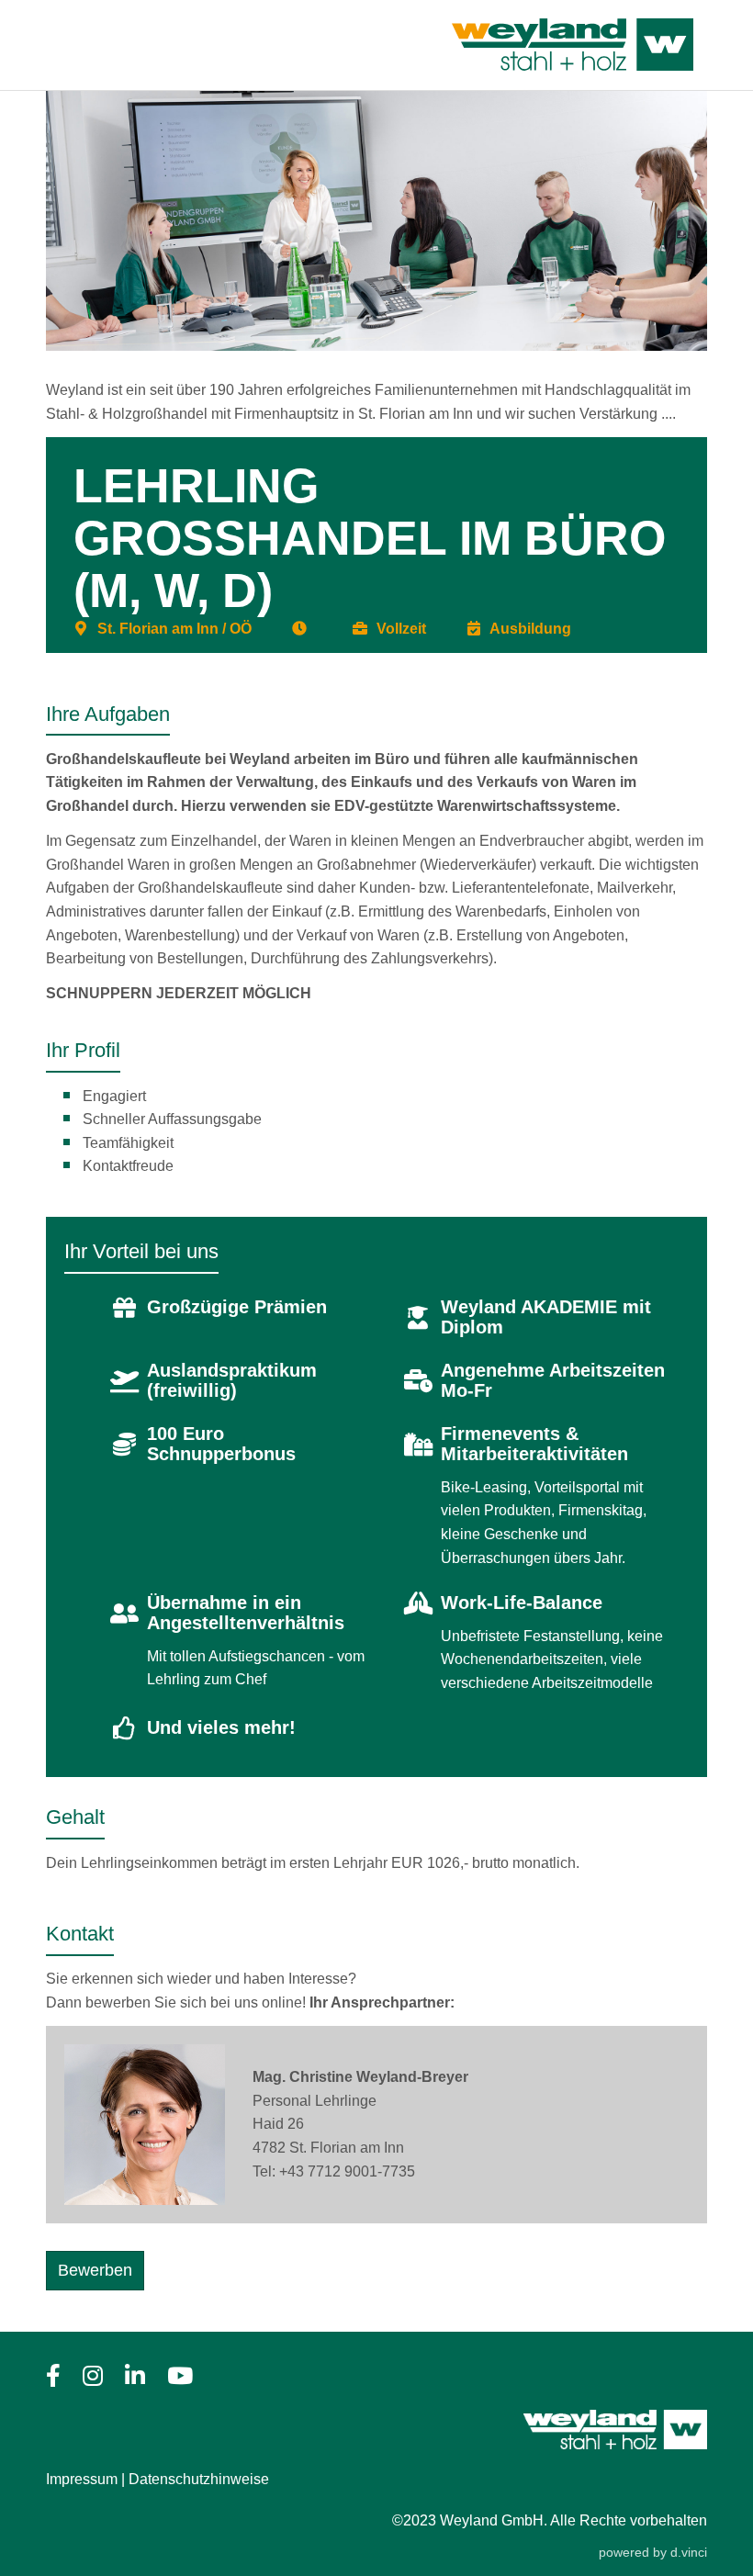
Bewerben (95, 2270)
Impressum (82, 2479)
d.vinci (689, 2552)
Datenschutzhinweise (199, 2479)
